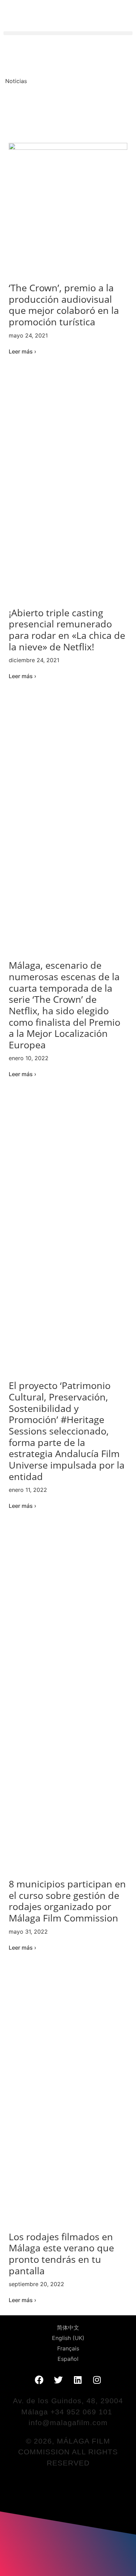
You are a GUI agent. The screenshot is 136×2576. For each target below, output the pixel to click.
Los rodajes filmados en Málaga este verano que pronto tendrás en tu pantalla (61, 2254)
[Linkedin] (78, 2380)
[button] (68, 33)
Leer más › (22, 351)
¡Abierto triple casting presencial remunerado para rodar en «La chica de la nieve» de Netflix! (67, 630)
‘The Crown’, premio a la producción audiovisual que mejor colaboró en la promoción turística (64, 305)
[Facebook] (39, 2380)
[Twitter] (59, 2380)
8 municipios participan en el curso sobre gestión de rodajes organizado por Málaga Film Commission (67, 1901)
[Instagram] (97, 2380)
